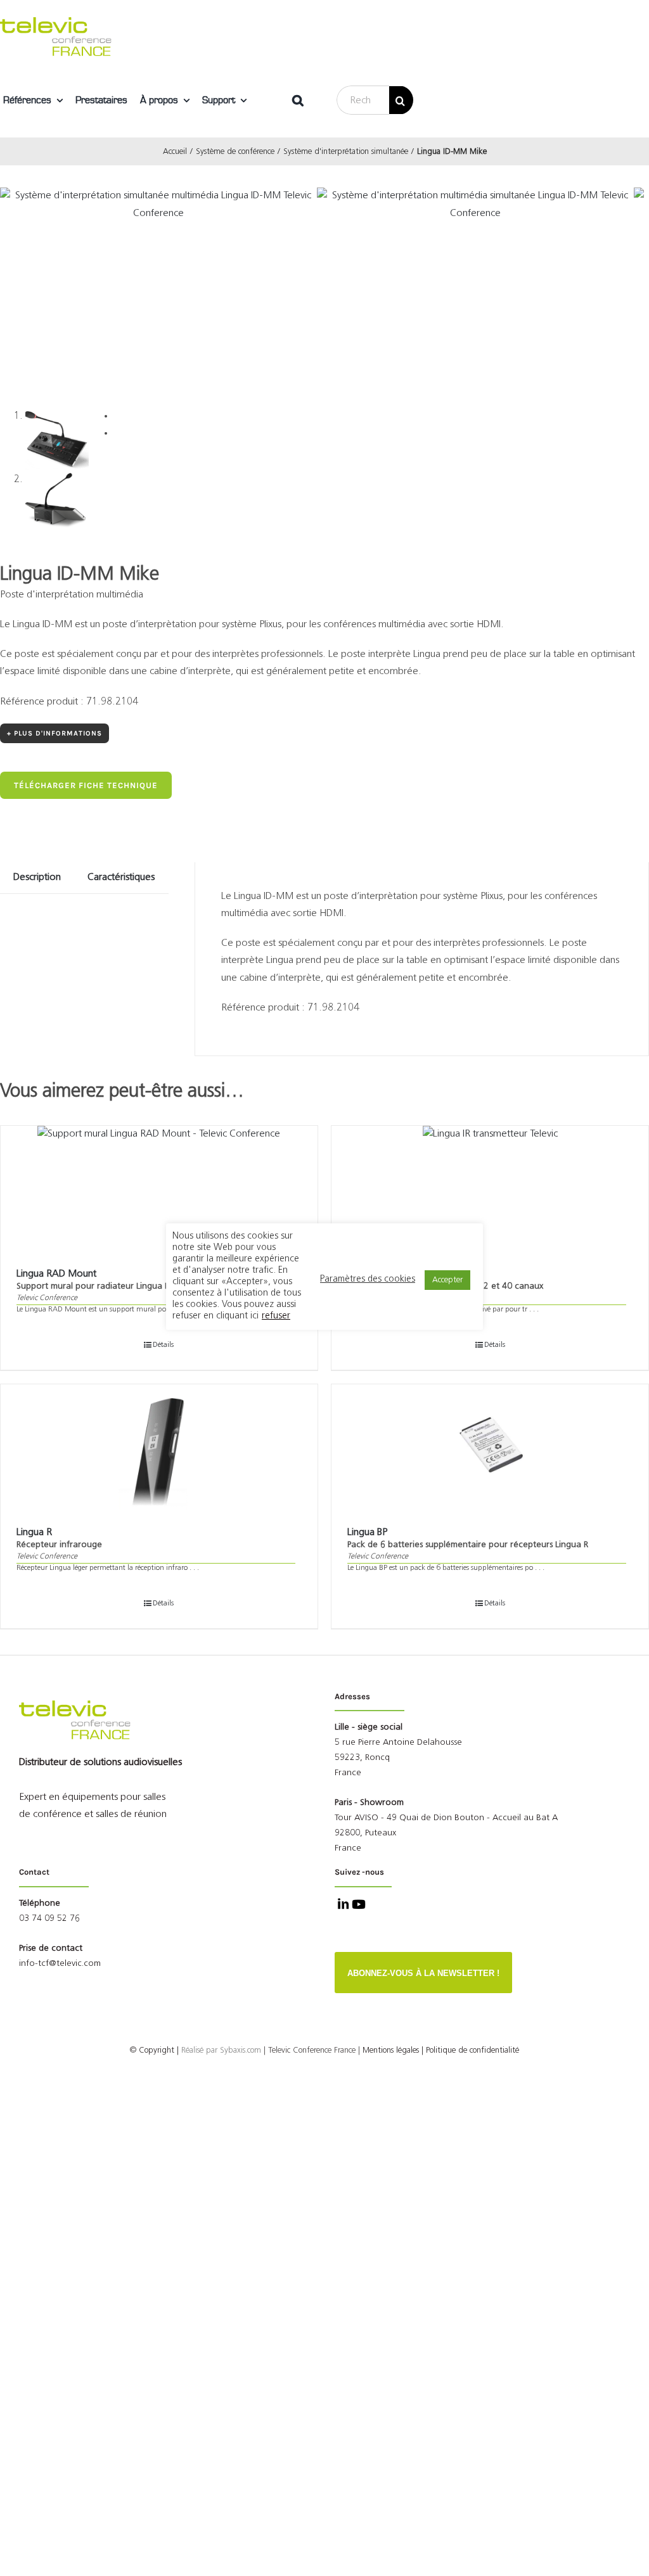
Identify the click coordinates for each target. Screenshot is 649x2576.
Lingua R (34, 1533)
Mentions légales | (393, 2050)
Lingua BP (367, 1533)
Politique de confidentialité (472, 2050)
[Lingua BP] (490, 1448)
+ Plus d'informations (55, 733)
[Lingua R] (159, 1448)
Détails (163, 1345)
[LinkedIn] (342, 1906)
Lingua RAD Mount (56, 1274)
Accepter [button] (447, 1280)
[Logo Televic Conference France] (57, 22)
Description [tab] (37, 877)
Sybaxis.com (241, 2050)
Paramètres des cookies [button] (368, 1279)
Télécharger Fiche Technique (86, 785)
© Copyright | (175, 2050)
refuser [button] (276, 1316)
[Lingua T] (490, 1189)
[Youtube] (357, 1906)
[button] (298, 100)
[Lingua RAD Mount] (159, 1189)
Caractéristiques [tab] (121, 877)
